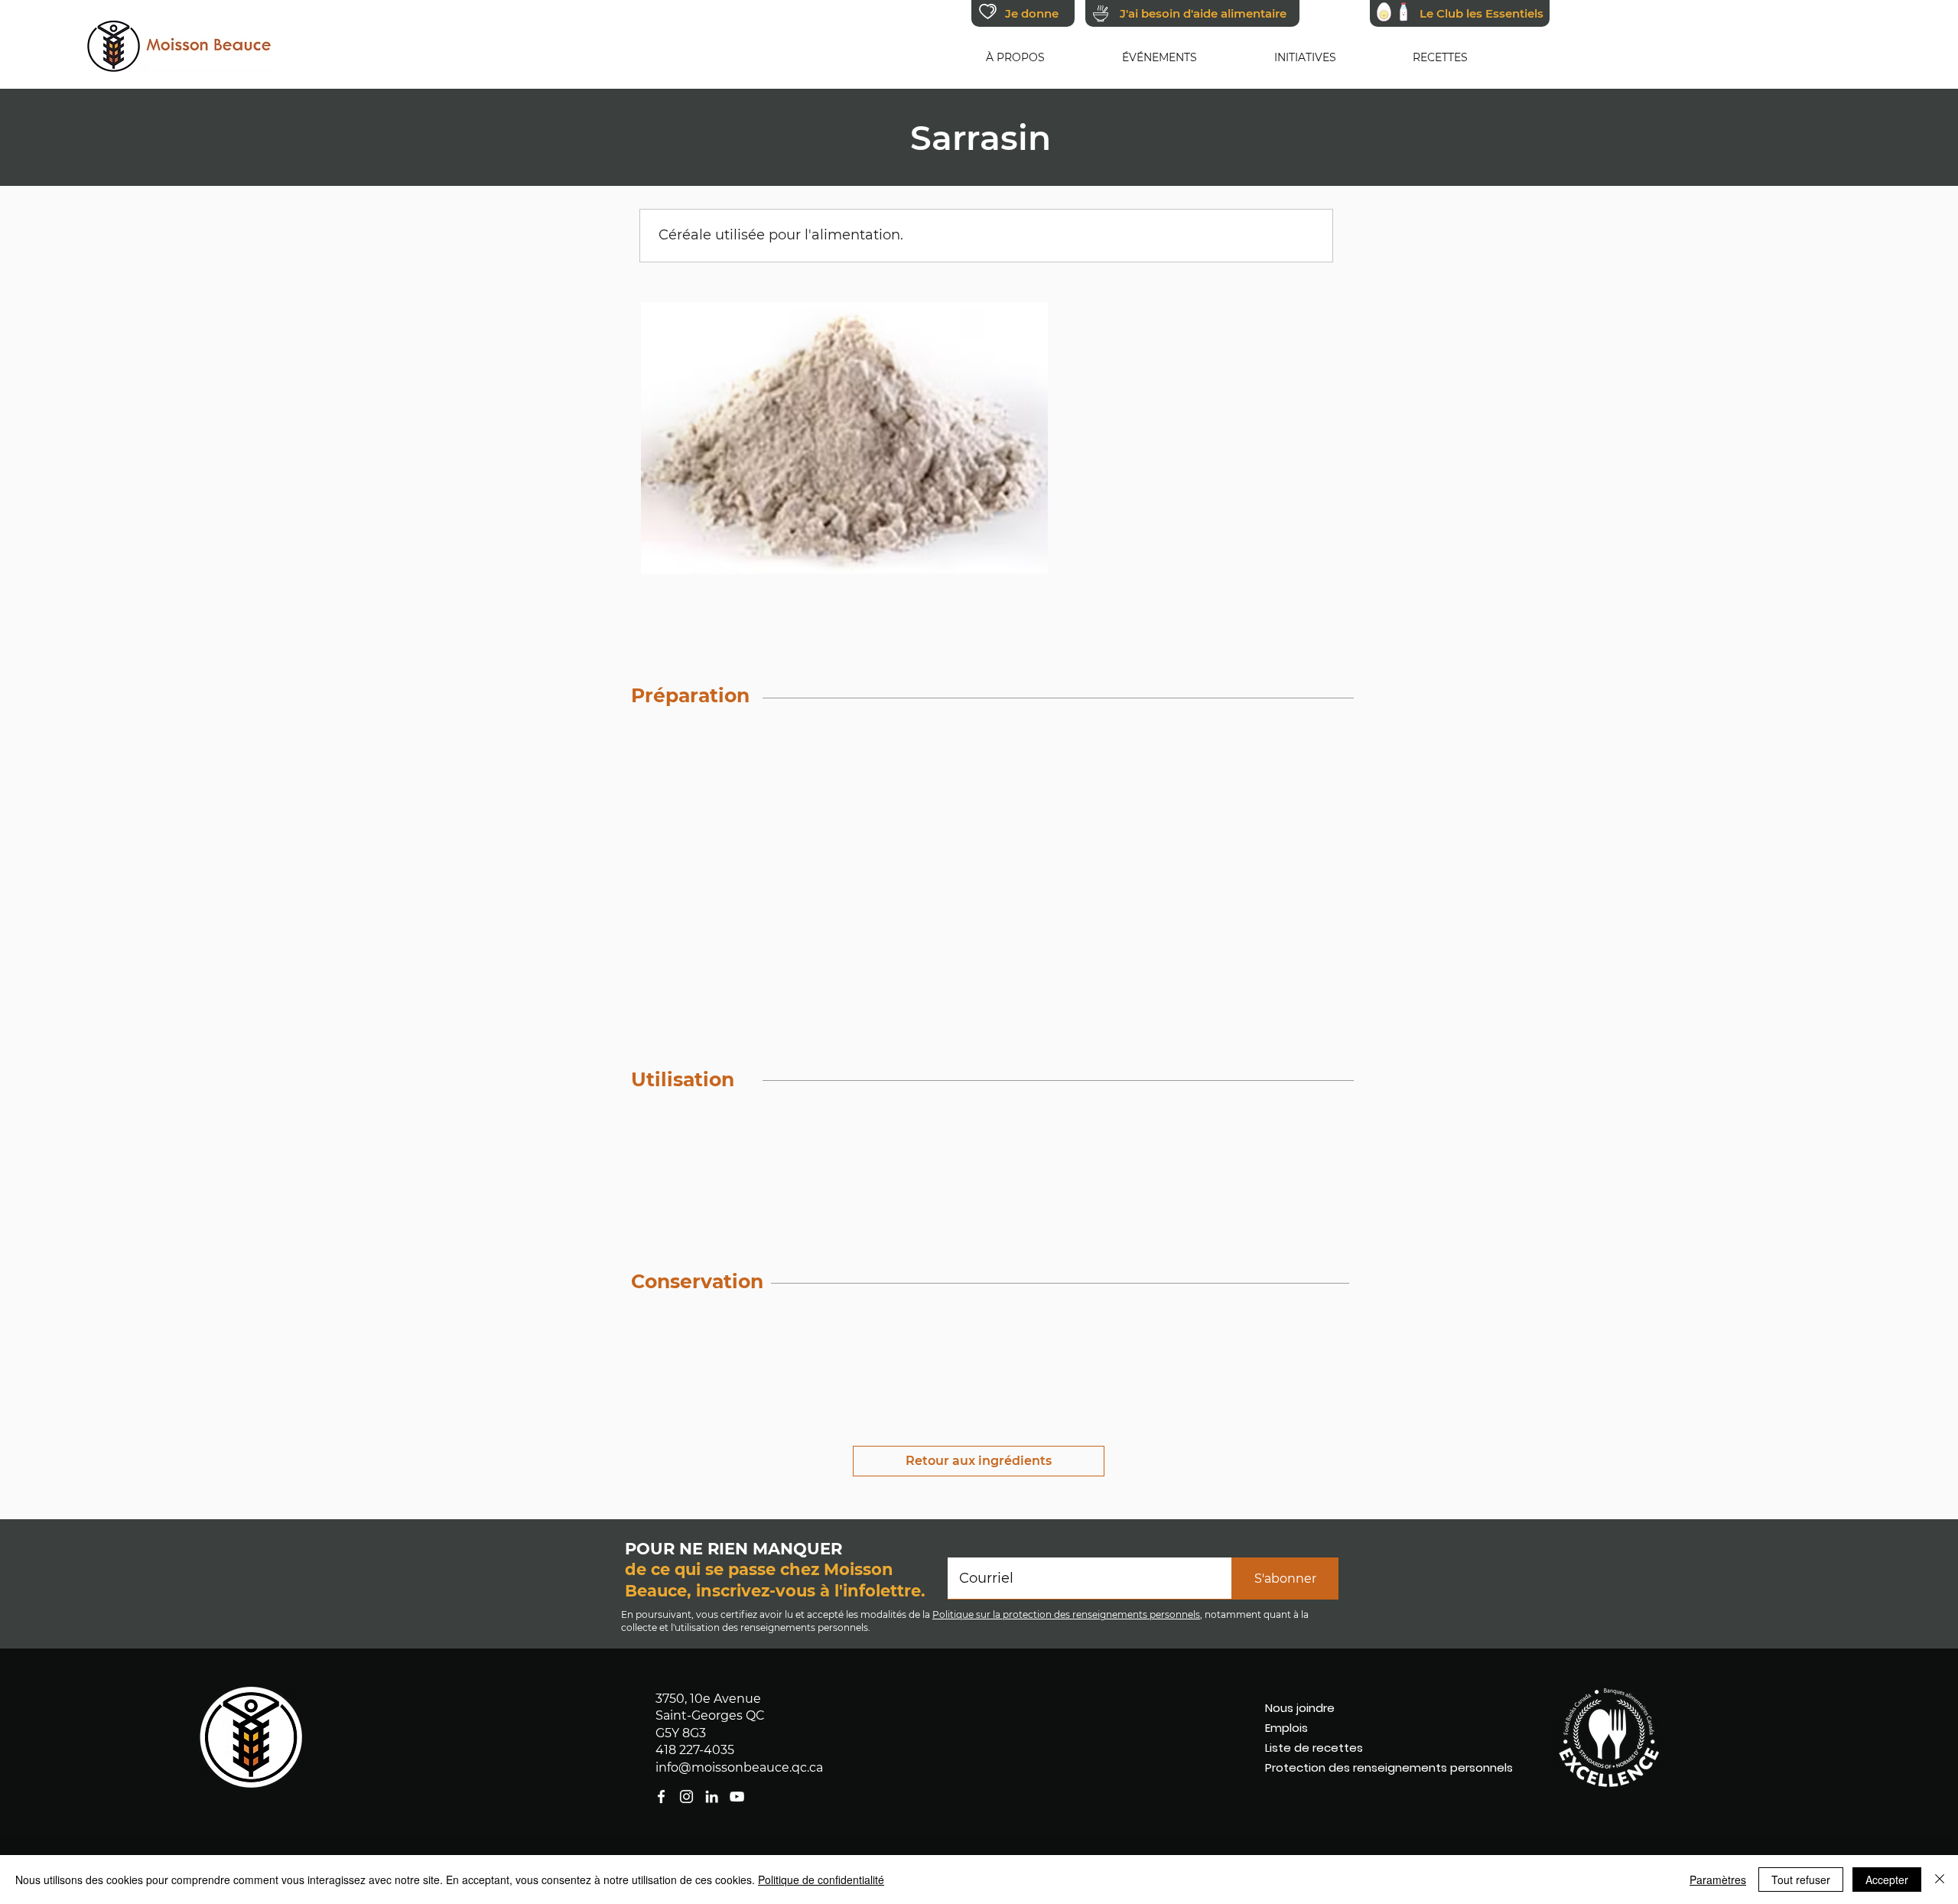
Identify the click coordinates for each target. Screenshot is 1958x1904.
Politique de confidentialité (821, 1880)
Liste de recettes (1314, 1748)
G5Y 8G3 (681, 1733)
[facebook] (737, 1797)
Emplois (1286, 1728)
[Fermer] (1940, 1880)
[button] (1016, 57)
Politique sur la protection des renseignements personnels (1066, 1614)
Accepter (1887, 1880)
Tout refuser (1801, 1880)
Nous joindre (1300, 1708)
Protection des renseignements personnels (1355, 1767)
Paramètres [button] (1718, 1880)
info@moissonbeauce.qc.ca (739, 1767)
